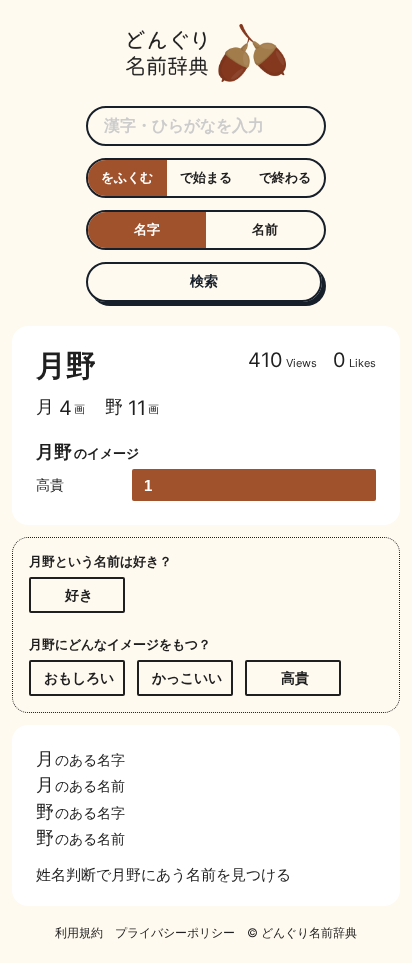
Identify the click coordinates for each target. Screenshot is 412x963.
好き (79, 594)
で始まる (206, 177)
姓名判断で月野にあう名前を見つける (163, 874)
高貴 (295, 677)
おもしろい (79, 677)
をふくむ (127, 177)
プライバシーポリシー (175, 932)
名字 (147, 229)
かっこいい (187, 677)
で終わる (285, 177)
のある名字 (80, 758)
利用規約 (79, 932)
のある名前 (80, 785)
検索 (204, 280)
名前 (265, 229)
